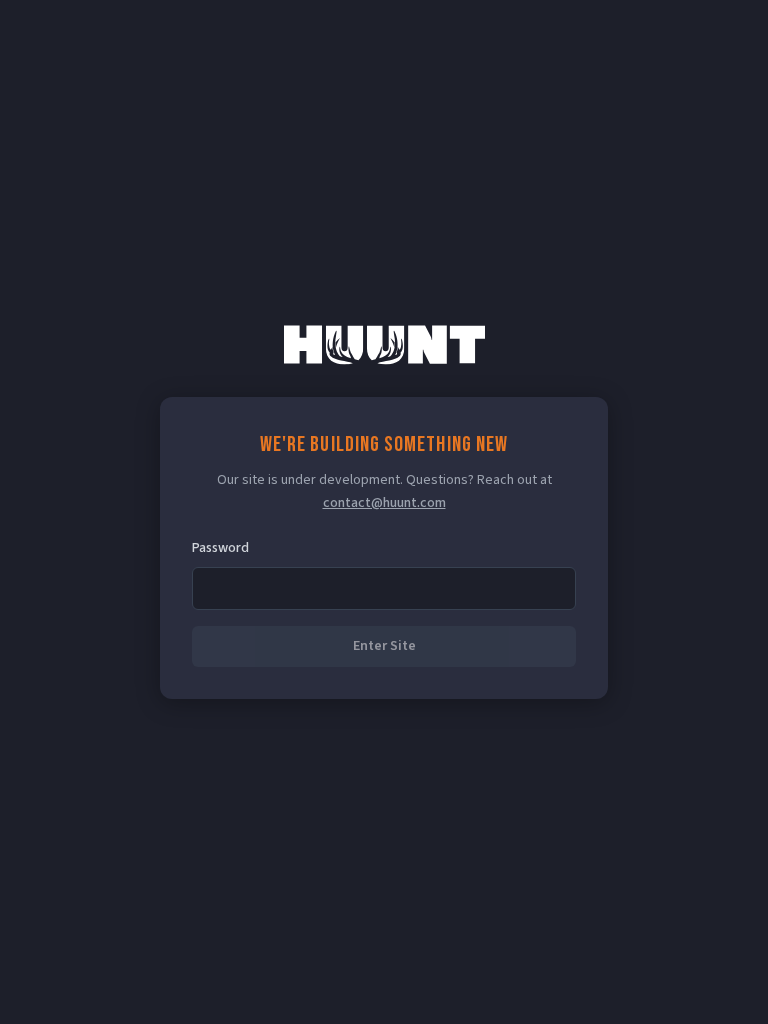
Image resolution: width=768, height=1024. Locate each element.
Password (220, 548)
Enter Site (384, 646)
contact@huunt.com (384, 503)
